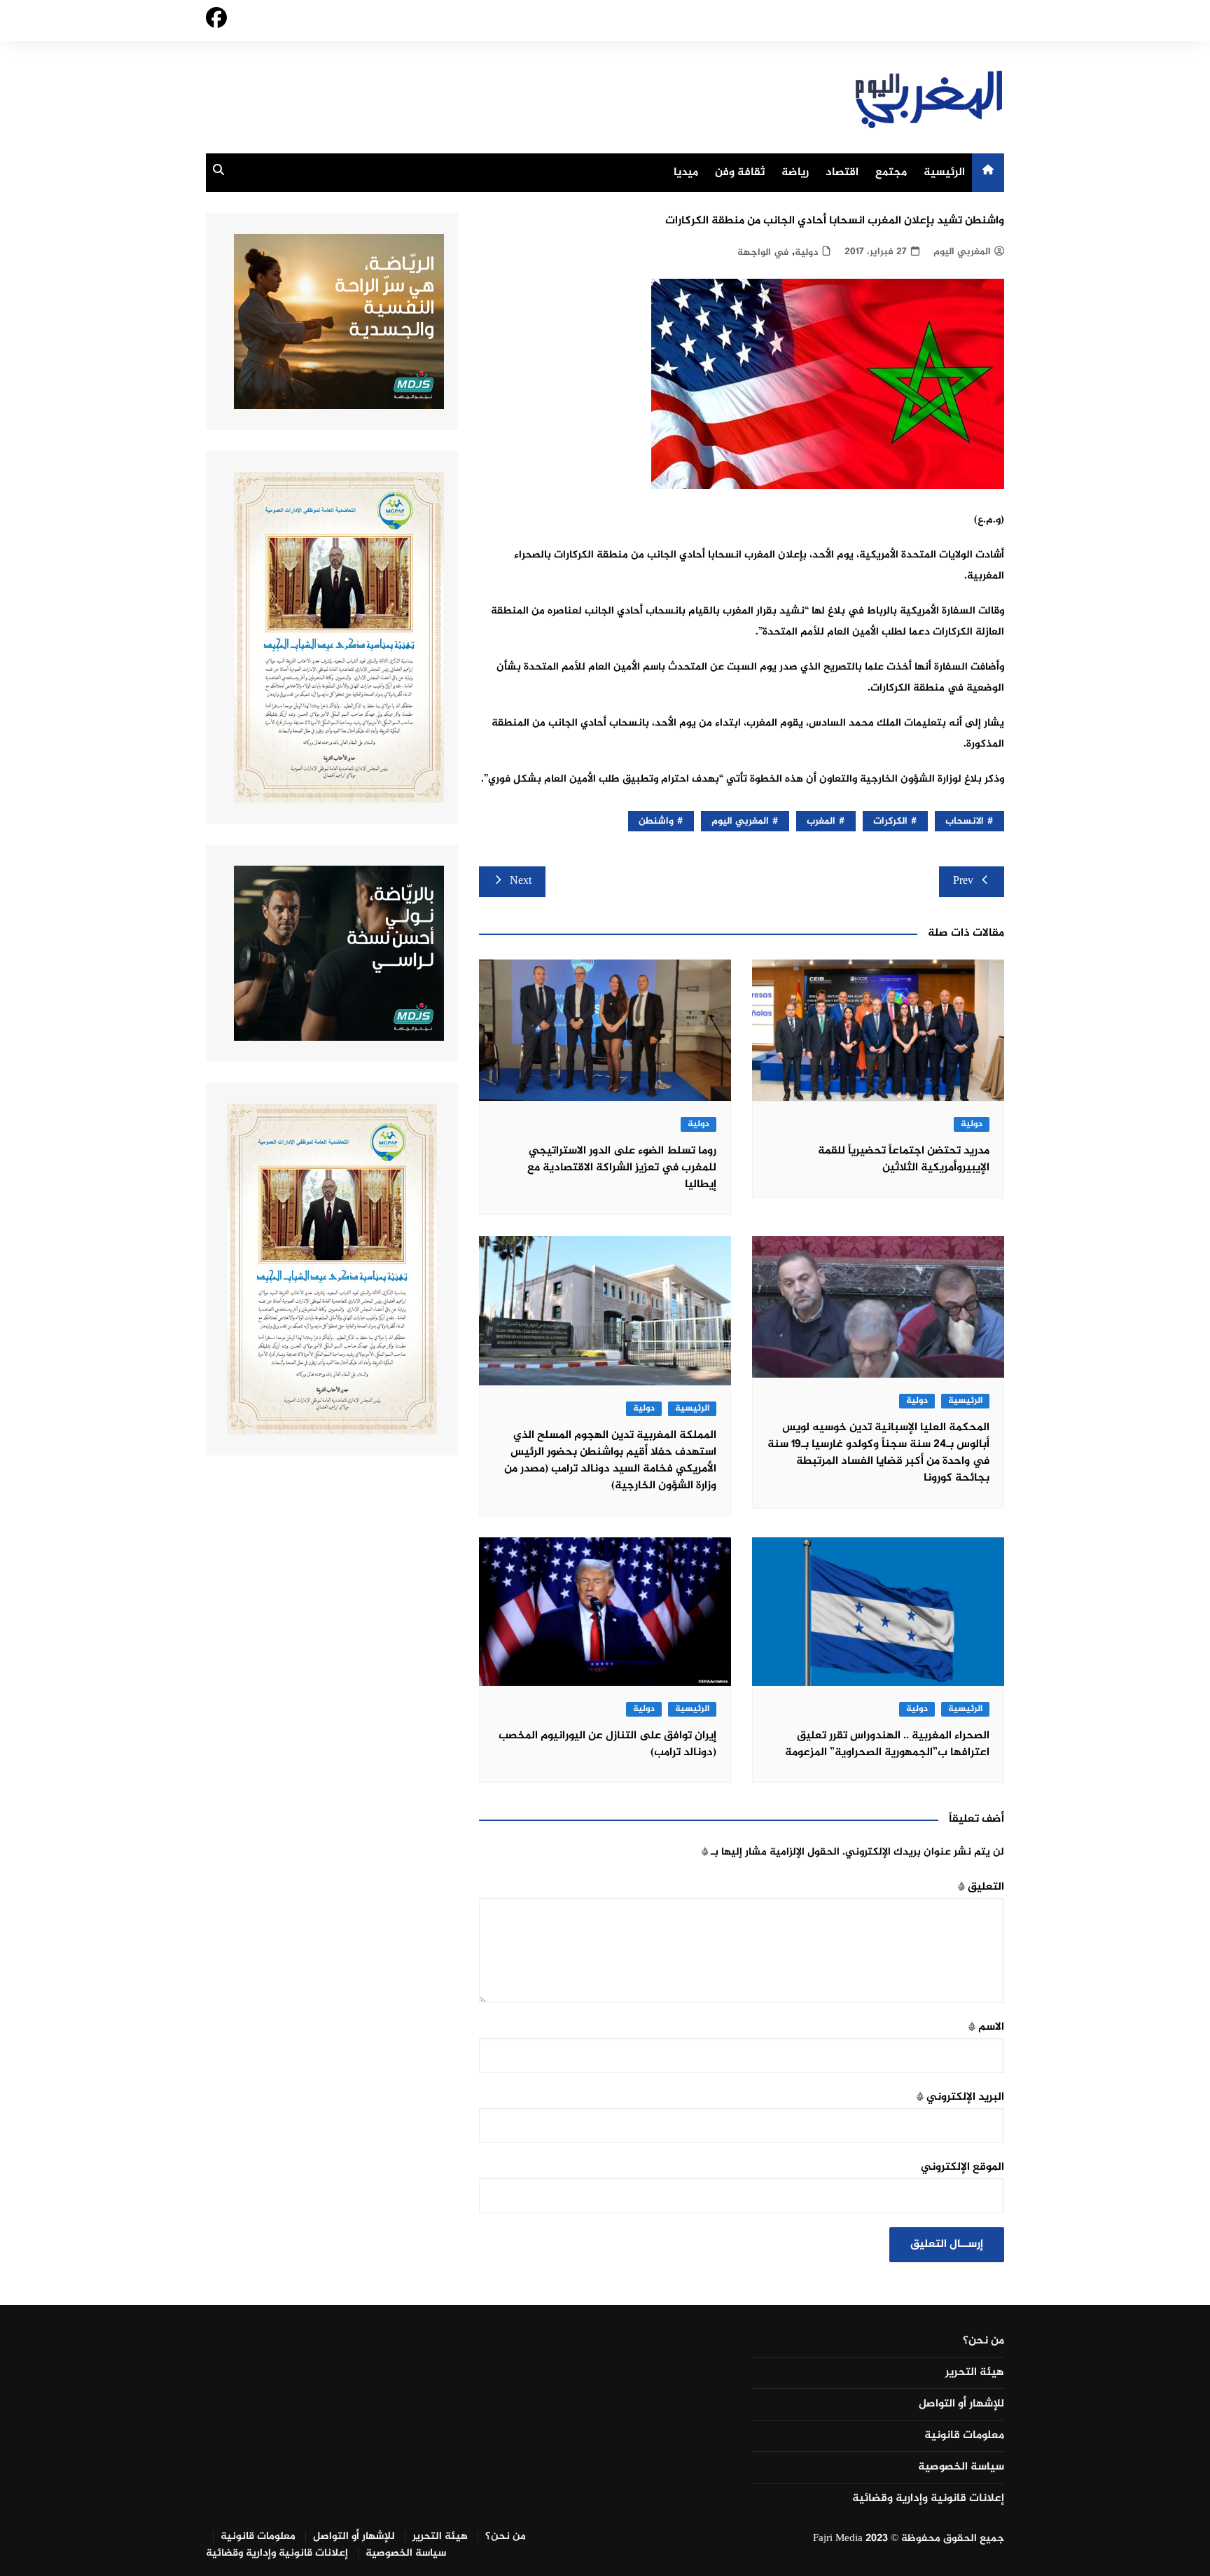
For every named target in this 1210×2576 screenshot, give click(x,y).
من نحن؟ (983, 2341)
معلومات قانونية (964, 2436)
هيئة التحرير (975, 2373)
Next (521, 881)
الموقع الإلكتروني (962, 2167)
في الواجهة (763, 252)
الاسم (986, 2027)
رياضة (795, 173)
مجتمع (891, 173)
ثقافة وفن (740, 173)
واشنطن (656, 821)
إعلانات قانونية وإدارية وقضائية (928, 2499)
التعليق (981, 1887)
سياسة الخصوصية (961, 2467)
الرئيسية (944, 173)
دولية (806, 252)
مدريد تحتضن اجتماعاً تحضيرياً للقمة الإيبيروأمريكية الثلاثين (904, 1159)
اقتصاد (842, 173)
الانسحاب (965, 821)
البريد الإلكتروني (960, 2097)
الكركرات (890, 821)
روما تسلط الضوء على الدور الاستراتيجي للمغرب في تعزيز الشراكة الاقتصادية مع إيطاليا (622, 1168)
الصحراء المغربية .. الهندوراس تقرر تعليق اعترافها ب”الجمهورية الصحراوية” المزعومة (887, 1744)
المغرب (821, 821)
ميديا (686, 173)
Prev (963, 881)
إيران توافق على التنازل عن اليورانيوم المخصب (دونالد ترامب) (607, 1744)
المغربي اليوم (962, 252)
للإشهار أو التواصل (961, 2404)
